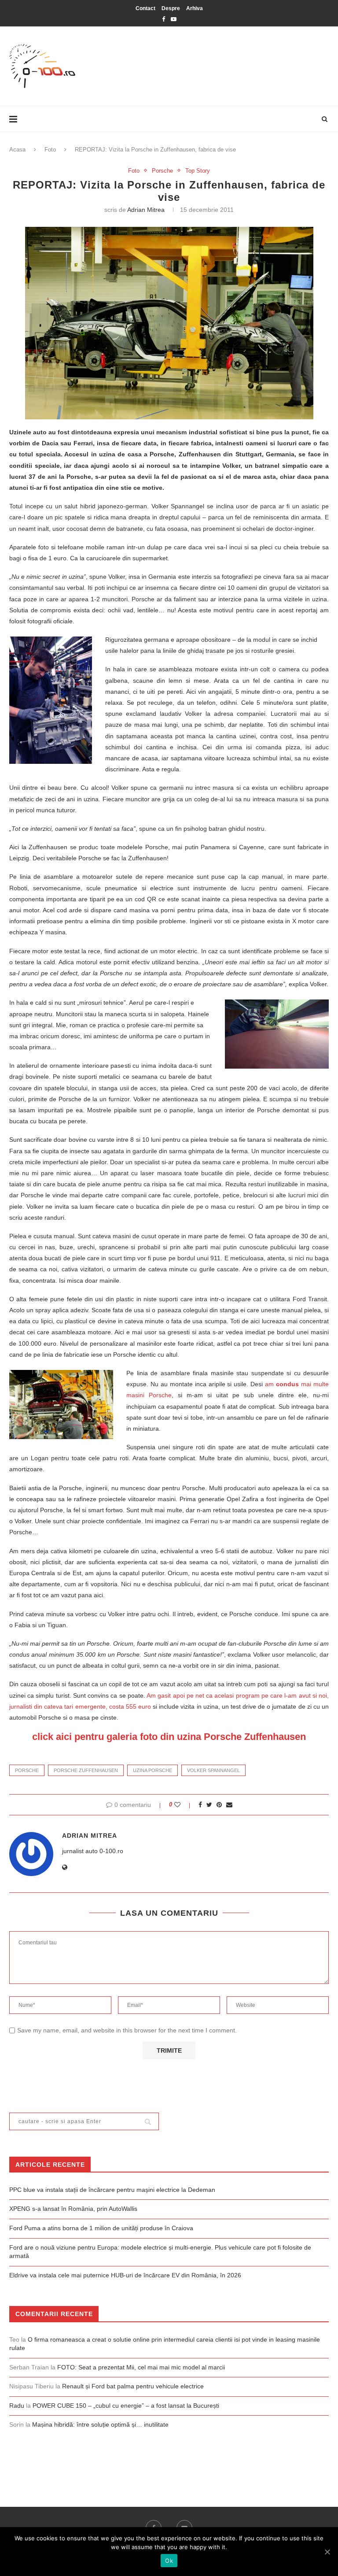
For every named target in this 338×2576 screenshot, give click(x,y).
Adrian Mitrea (146, 210)
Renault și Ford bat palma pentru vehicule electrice (133, 2386)
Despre (171, 8)
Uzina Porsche (152, 1770)
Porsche (162, 171)
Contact (145, 8)
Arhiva (195, 8)
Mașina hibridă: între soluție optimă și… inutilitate (100, 2424)
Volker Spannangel (213, 1770)
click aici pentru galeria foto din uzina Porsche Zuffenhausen (169, 1737)
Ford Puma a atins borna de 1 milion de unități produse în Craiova (101, 2228)
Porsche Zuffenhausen (86, 1770)
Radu (17, 2406)
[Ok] (327, 2552)
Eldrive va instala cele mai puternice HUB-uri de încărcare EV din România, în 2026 (125, 2275)
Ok (169, 2561)
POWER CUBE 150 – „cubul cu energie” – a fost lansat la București (126, 2406)
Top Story (198, 171)
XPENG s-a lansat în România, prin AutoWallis (73, 2209)
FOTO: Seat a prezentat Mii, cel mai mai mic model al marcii (141, 2367)
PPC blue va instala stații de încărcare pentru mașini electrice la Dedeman (112, 2190)
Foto (50, 150)
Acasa (17, 150)
